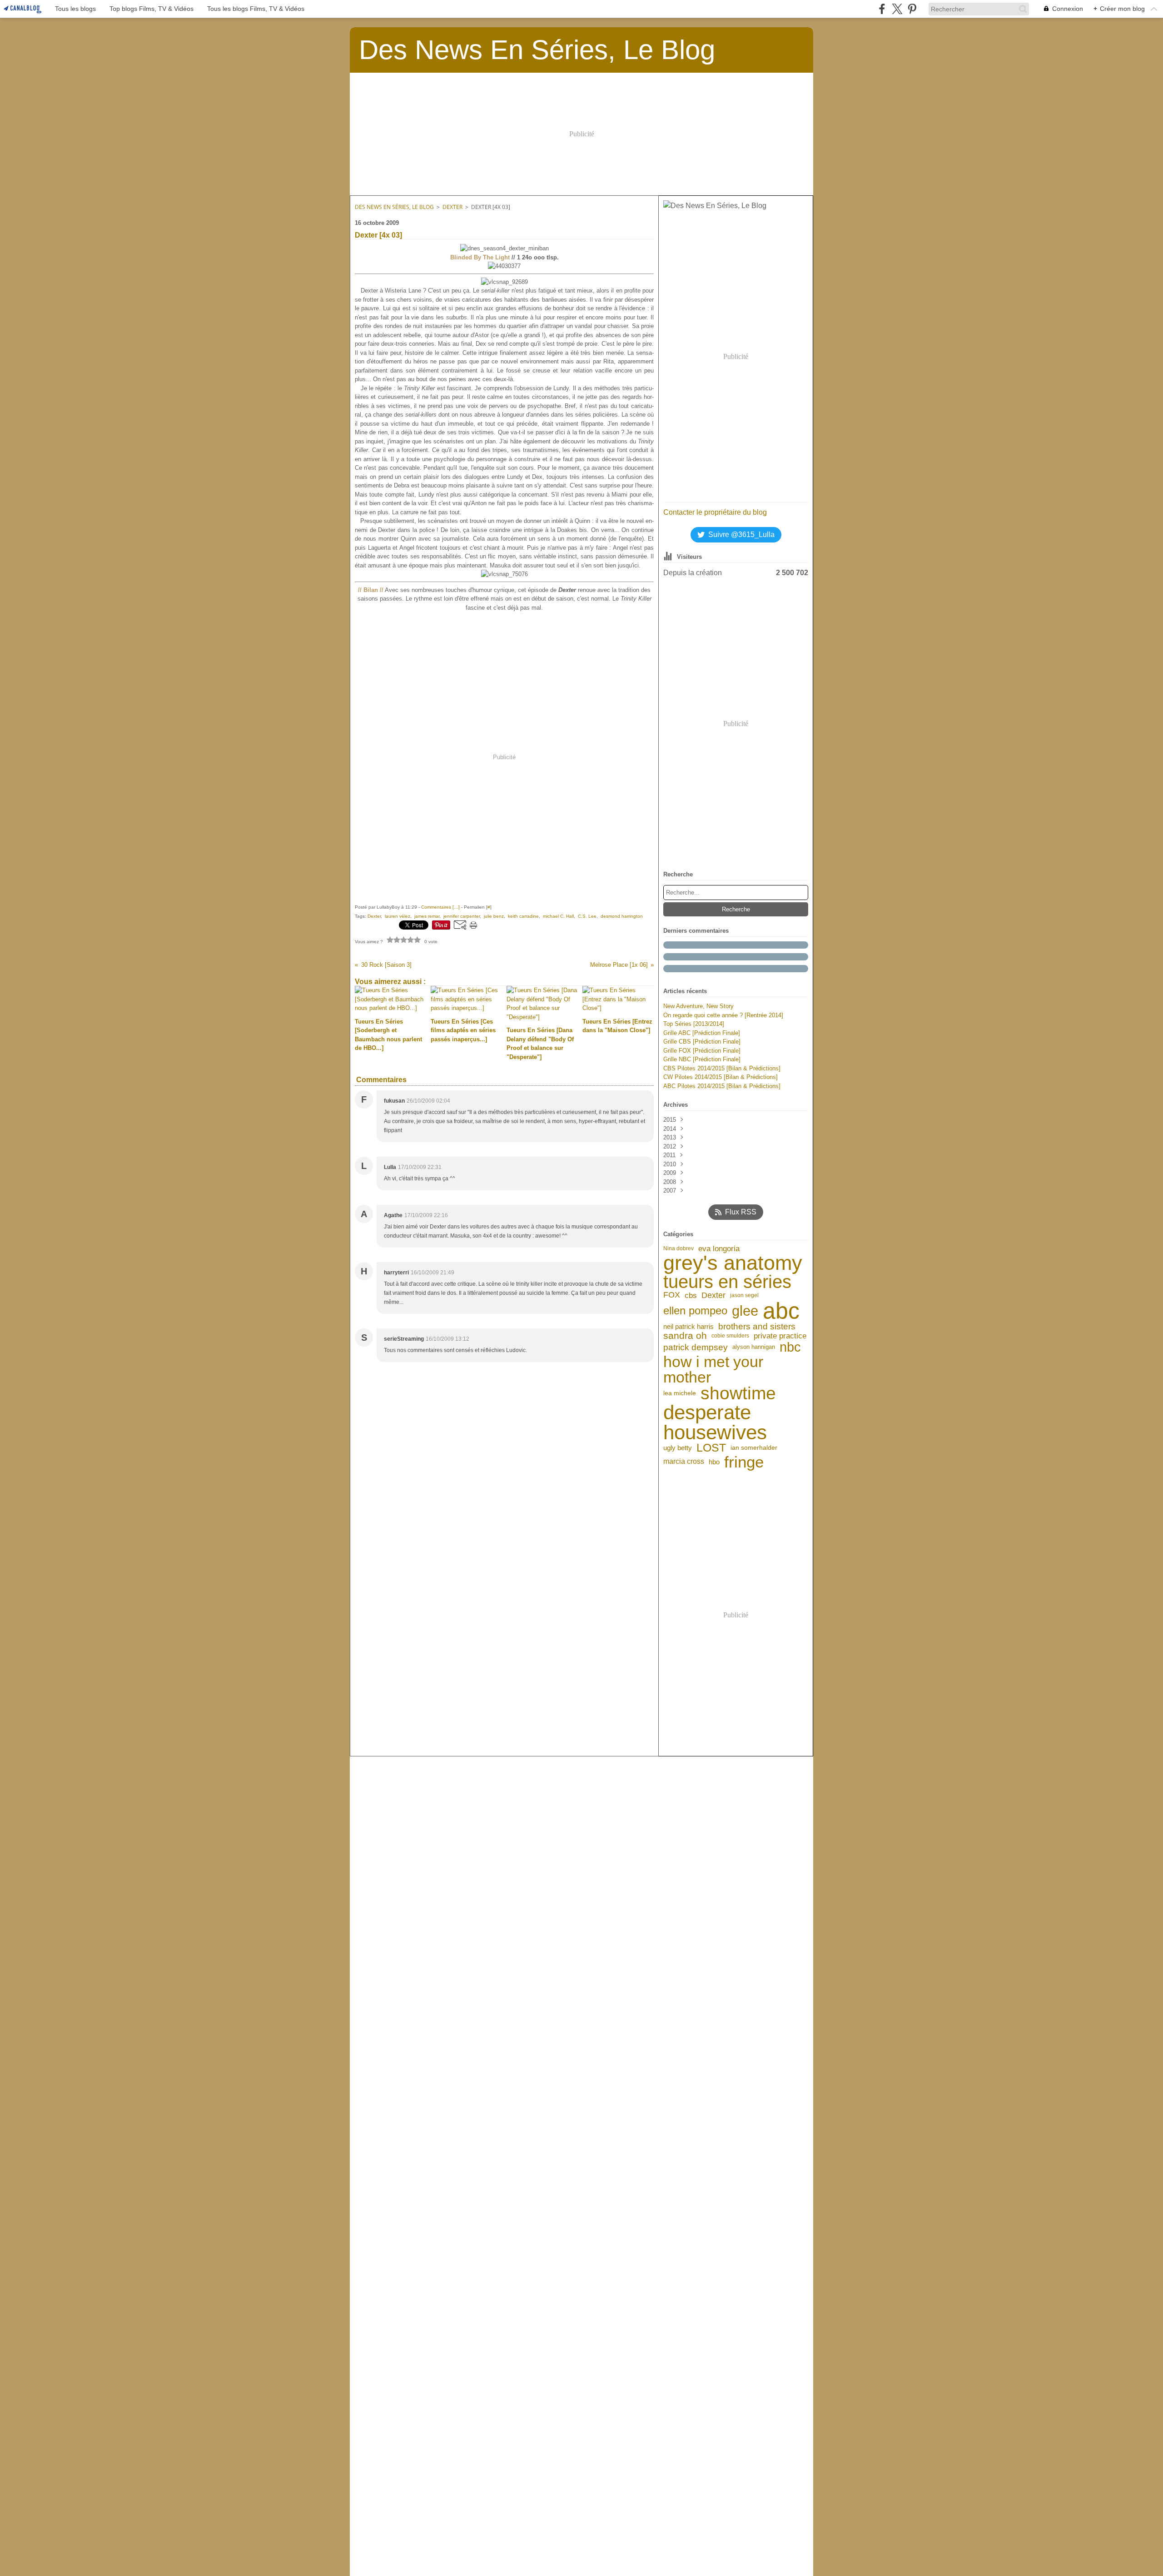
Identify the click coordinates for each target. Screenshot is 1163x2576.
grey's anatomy (733, 1263)
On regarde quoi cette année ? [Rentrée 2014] (723, 1015)
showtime (738, 1394)
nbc (790, 1347)
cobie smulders (730, 1336)
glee (745, 1311)
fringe (744, 1462)
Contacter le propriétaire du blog (715, 512)
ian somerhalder (754, 1448)
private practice (780, 1336)
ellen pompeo (695, 1311)
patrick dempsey (696, 1347)
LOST (711, 1448)
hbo (714, 1462)
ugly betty (678, 1448)
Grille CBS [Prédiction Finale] (702, 1042)
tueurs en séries (727, 1282)
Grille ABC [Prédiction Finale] (702, 1033)
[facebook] (882, 9)
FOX (672, 1295)
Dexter (452, 207)
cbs (691, 1295)
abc (781, 1311)
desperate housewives (715, 1422)
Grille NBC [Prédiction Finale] (702, 1059)
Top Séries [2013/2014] (694, 1024)
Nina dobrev (678, 1248)
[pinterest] (912, 9)
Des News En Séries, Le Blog (394, 207)
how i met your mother (713, 1369)
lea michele (680, 1393)
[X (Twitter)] (897, 9)
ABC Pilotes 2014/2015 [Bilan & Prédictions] (722, 1086)
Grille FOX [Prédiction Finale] (702, 1051)
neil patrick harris (688, 1327)
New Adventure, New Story (698, 1006)
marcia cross (684, 1462)
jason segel (744, 1295)
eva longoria (719, 1249)
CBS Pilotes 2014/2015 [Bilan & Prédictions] (722, 1068)
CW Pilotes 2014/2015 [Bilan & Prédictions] (721, 1077)
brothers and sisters (757, 1326)
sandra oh (685, 1336)
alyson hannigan (754, 1347)
